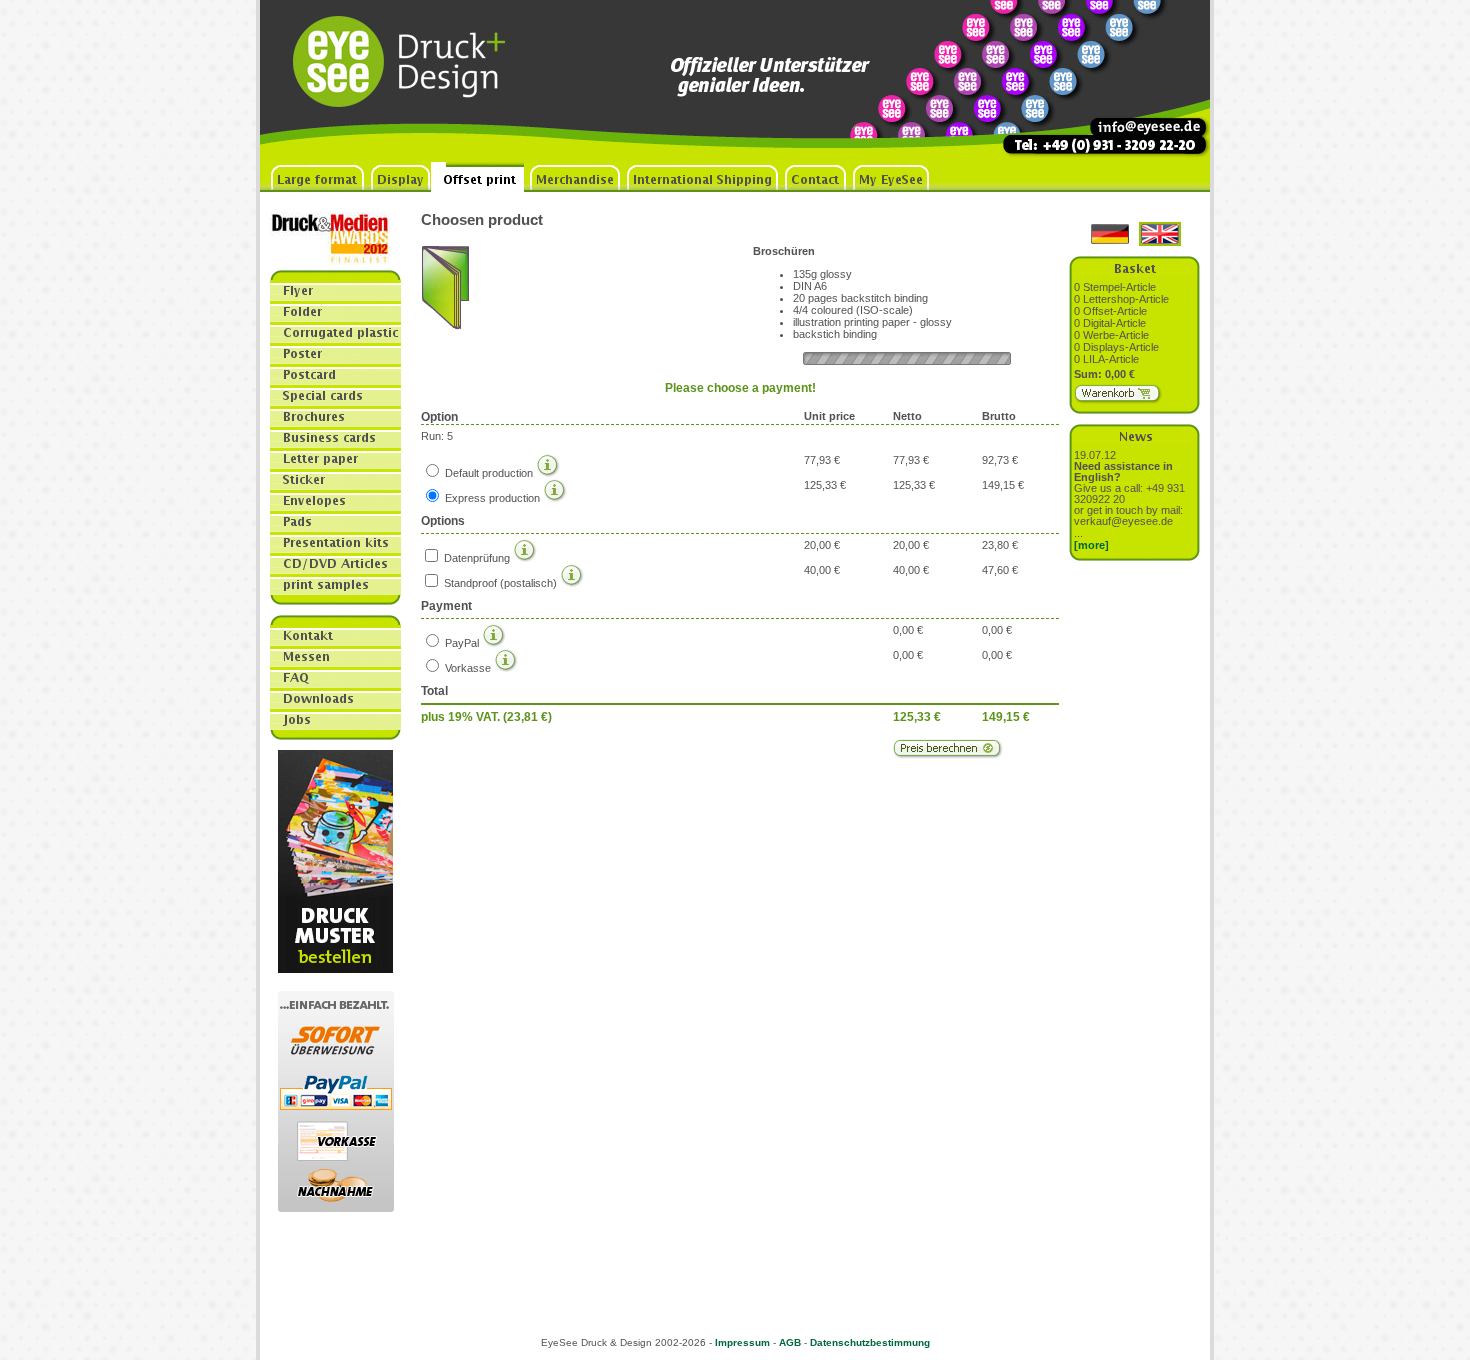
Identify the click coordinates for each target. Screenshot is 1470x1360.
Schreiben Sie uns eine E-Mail (1135, 81)
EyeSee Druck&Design (410, 81)
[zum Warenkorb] (1118, 400)
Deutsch (1110, 234)
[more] (1091, 545)
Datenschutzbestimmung (870, 1342)
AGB (790, 1342)
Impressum (742, 1342)
